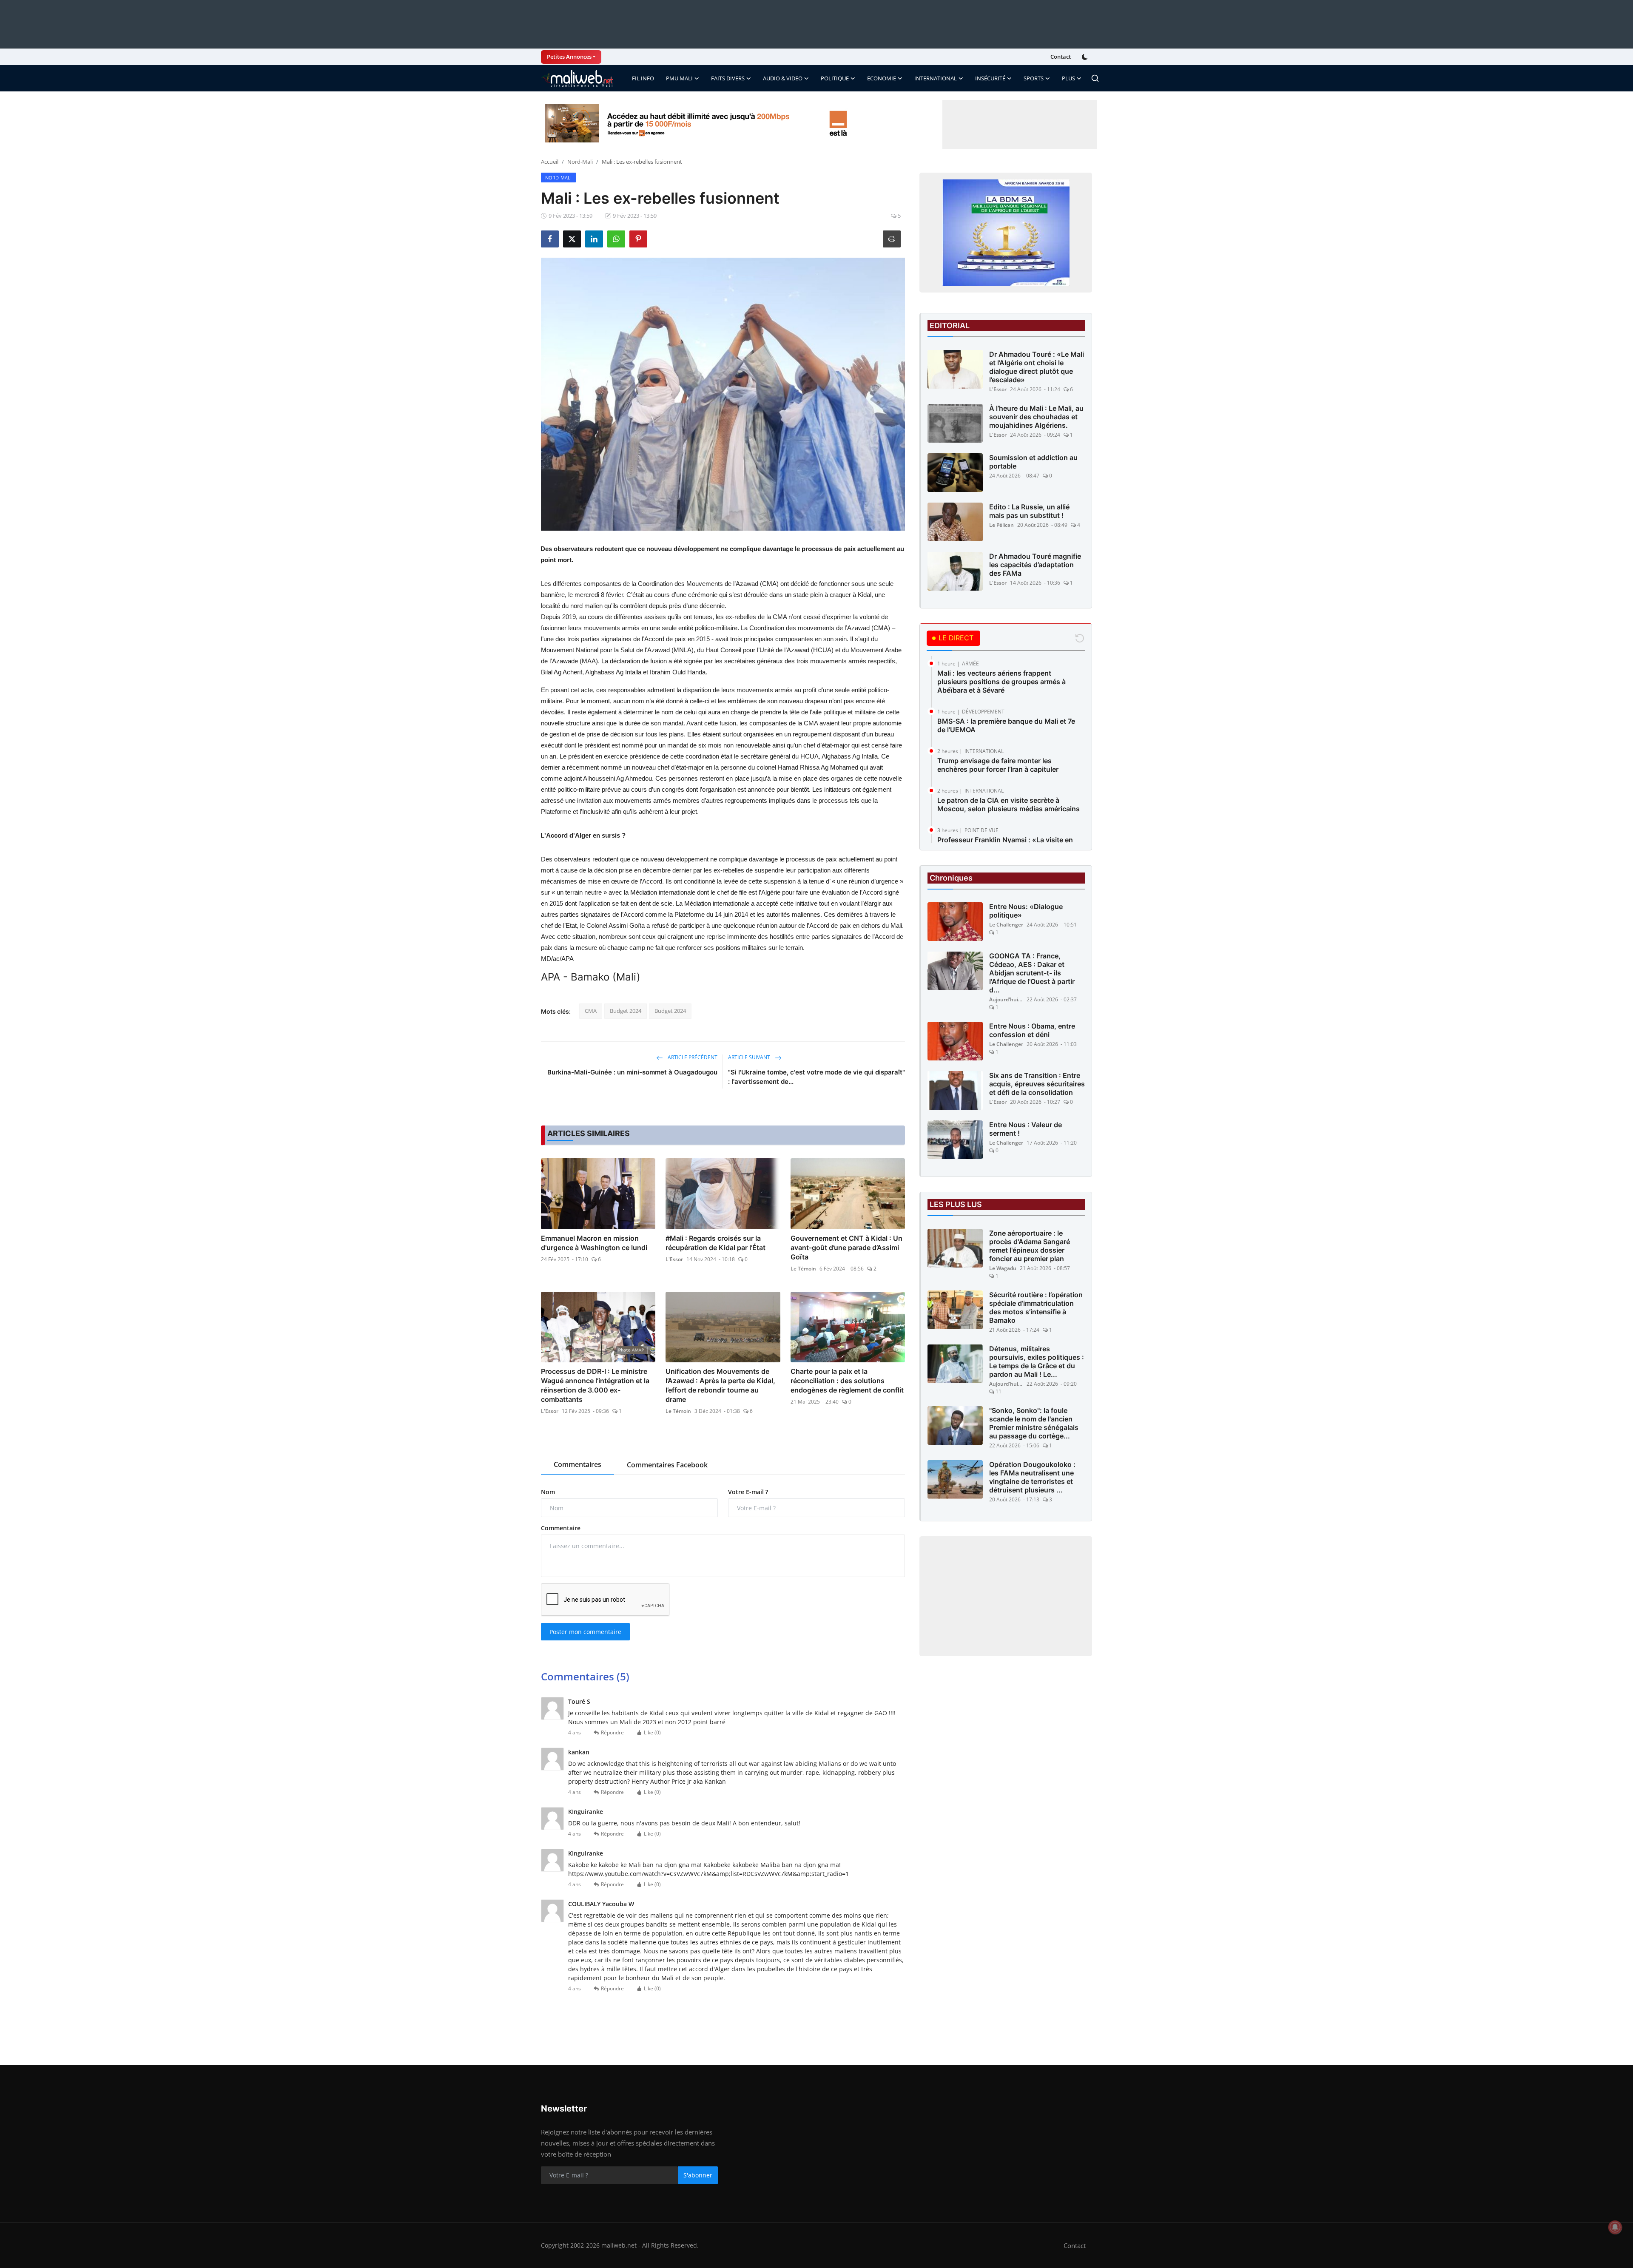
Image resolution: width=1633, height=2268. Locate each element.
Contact (1061, 57)
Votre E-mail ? (748, 1492)
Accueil (550, 162)
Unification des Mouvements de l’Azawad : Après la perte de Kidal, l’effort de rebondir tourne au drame (720, 1385)
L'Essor (674, 1259)
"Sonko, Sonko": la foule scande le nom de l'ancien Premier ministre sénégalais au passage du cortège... (1034, 1423)
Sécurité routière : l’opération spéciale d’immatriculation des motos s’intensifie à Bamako (1036, 1307)
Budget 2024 (626, 1011)
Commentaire (561, 1528)
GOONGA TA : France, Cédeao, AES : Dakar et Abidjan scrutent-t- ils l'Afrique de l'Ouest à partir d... (1032, 973)
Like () (652, 1732)
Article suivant (750, 1057)
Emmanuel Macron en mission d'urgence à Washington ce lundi (594, 1243)
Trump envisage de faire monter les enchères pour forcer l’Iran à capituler (998, 765)
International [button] (936, 78)
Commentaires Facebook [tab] (667, 1465)
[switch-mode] (1086, 57)
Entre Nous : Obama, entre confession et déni (1032, 1030)
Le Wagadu (1003, 1268)
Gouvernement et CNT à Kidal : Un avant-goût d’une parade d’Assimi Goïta (846, 1248)
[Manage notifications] (1615, 2227)
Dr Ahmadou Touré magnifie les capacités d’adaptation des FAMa (1035, 565)
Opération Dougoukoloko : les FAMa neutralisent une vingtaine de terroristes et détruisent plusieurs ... (1032, 1477)
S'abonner (698, 2175)
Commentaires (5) (585, 1676)
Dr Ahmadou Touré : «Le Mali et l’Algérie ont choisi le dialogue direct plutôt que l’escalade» (1037, 367)
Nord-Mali (580, 162)
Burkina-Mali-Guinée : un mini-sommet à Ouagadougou (632, 1072)
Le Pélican (1001, 525)
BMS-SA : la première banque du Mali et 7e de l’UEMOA (1006, 725)
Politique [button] (835, 78)
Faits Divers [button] (728, 78)
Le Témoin (803, 1269)
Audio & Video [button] (783, 78)
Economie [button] (882, 78)
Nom (548, 1492)
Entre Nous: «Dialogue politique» (1026, 911)
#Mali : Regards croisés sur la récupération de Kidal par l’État (716, 1243)
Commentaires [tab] (578, 1464)
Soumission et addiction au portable (1033, 462)
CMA (591, 1011)
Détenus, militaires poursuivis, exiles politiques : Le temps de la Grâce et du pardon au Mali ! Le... (1037, 1361)
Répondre (612, 1732)
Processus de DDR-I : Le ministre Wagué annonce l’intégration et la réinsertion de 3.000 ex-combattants (595, 1385)
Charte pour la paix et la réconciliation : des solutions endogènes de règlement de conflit (847, 1381)
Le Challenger (1006, 925)
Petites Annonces (569, 57)
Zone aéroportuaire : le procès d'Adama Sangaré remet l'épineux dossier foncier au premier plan (1030, 1246)
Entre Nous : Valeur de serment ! (1026, 1129)
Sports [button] (1034, 78)
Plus (1068, 78)
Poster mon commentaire (585, 1632)
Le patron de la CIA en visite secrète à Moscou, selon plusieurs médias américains (1009, 804)
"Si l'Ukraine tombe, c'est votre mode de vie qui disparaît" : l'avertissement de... (816, 1077)
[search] (1095, 78)
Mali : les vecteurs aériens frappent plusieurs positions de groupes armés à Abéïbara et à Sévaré (1001, 682)
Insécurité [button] (990, 78)
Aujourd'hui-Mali (1006, 999)
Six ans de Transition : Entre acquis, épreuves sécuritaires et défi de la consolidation (1037, 1084)
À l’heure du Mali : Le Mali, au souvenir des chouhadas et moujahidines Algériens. (1036, 417)
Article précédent (692, 1057)
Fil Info (643, 78)
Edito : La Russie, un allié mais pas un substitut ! (1029, 511)
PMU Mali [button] (679, 78)
